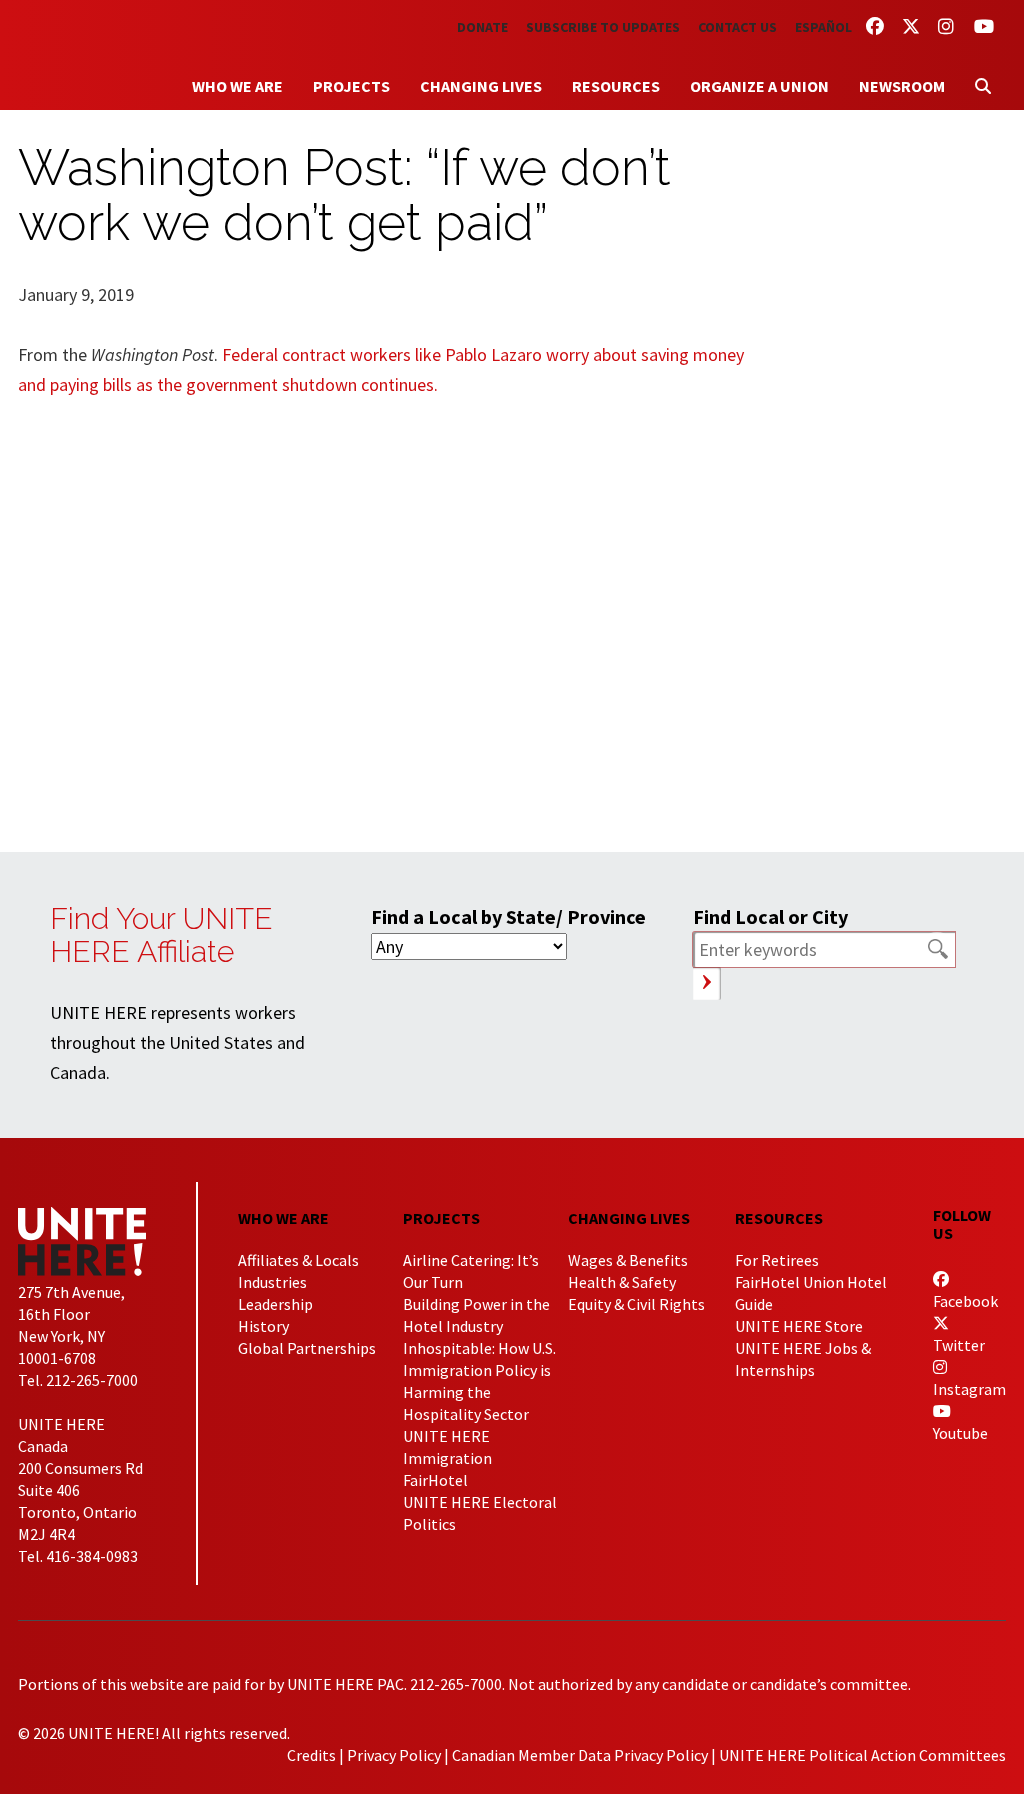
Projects (351, 86)
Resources (616, 86)
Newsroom (902, 86)
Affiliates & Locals (298, 1260)
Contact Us (737, 27)
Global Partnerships (307, 1348)
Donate (482, 27)
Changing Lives (481, 86)
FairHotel (435, 1480)
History (263, 1326)
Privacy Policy (394, 1755)
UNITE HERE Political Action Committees (862, 1755)
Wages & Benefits (628, 1260)
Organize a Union (759, 86)
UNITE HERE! (128, 49)
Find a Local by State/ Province (508, 916)
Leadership (275, 1304)
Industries (272, 1282)
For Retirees (777, 1260)
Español (823, 27)
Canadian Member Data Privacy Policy (580, 1755)
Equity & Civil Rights (636, 1304)
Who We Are (237, 86)
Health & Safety (622, 1282)
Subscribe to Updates (603, 27)
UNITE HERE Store (799, 1326)
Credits (311, 1755)
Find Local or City (770, 916)
